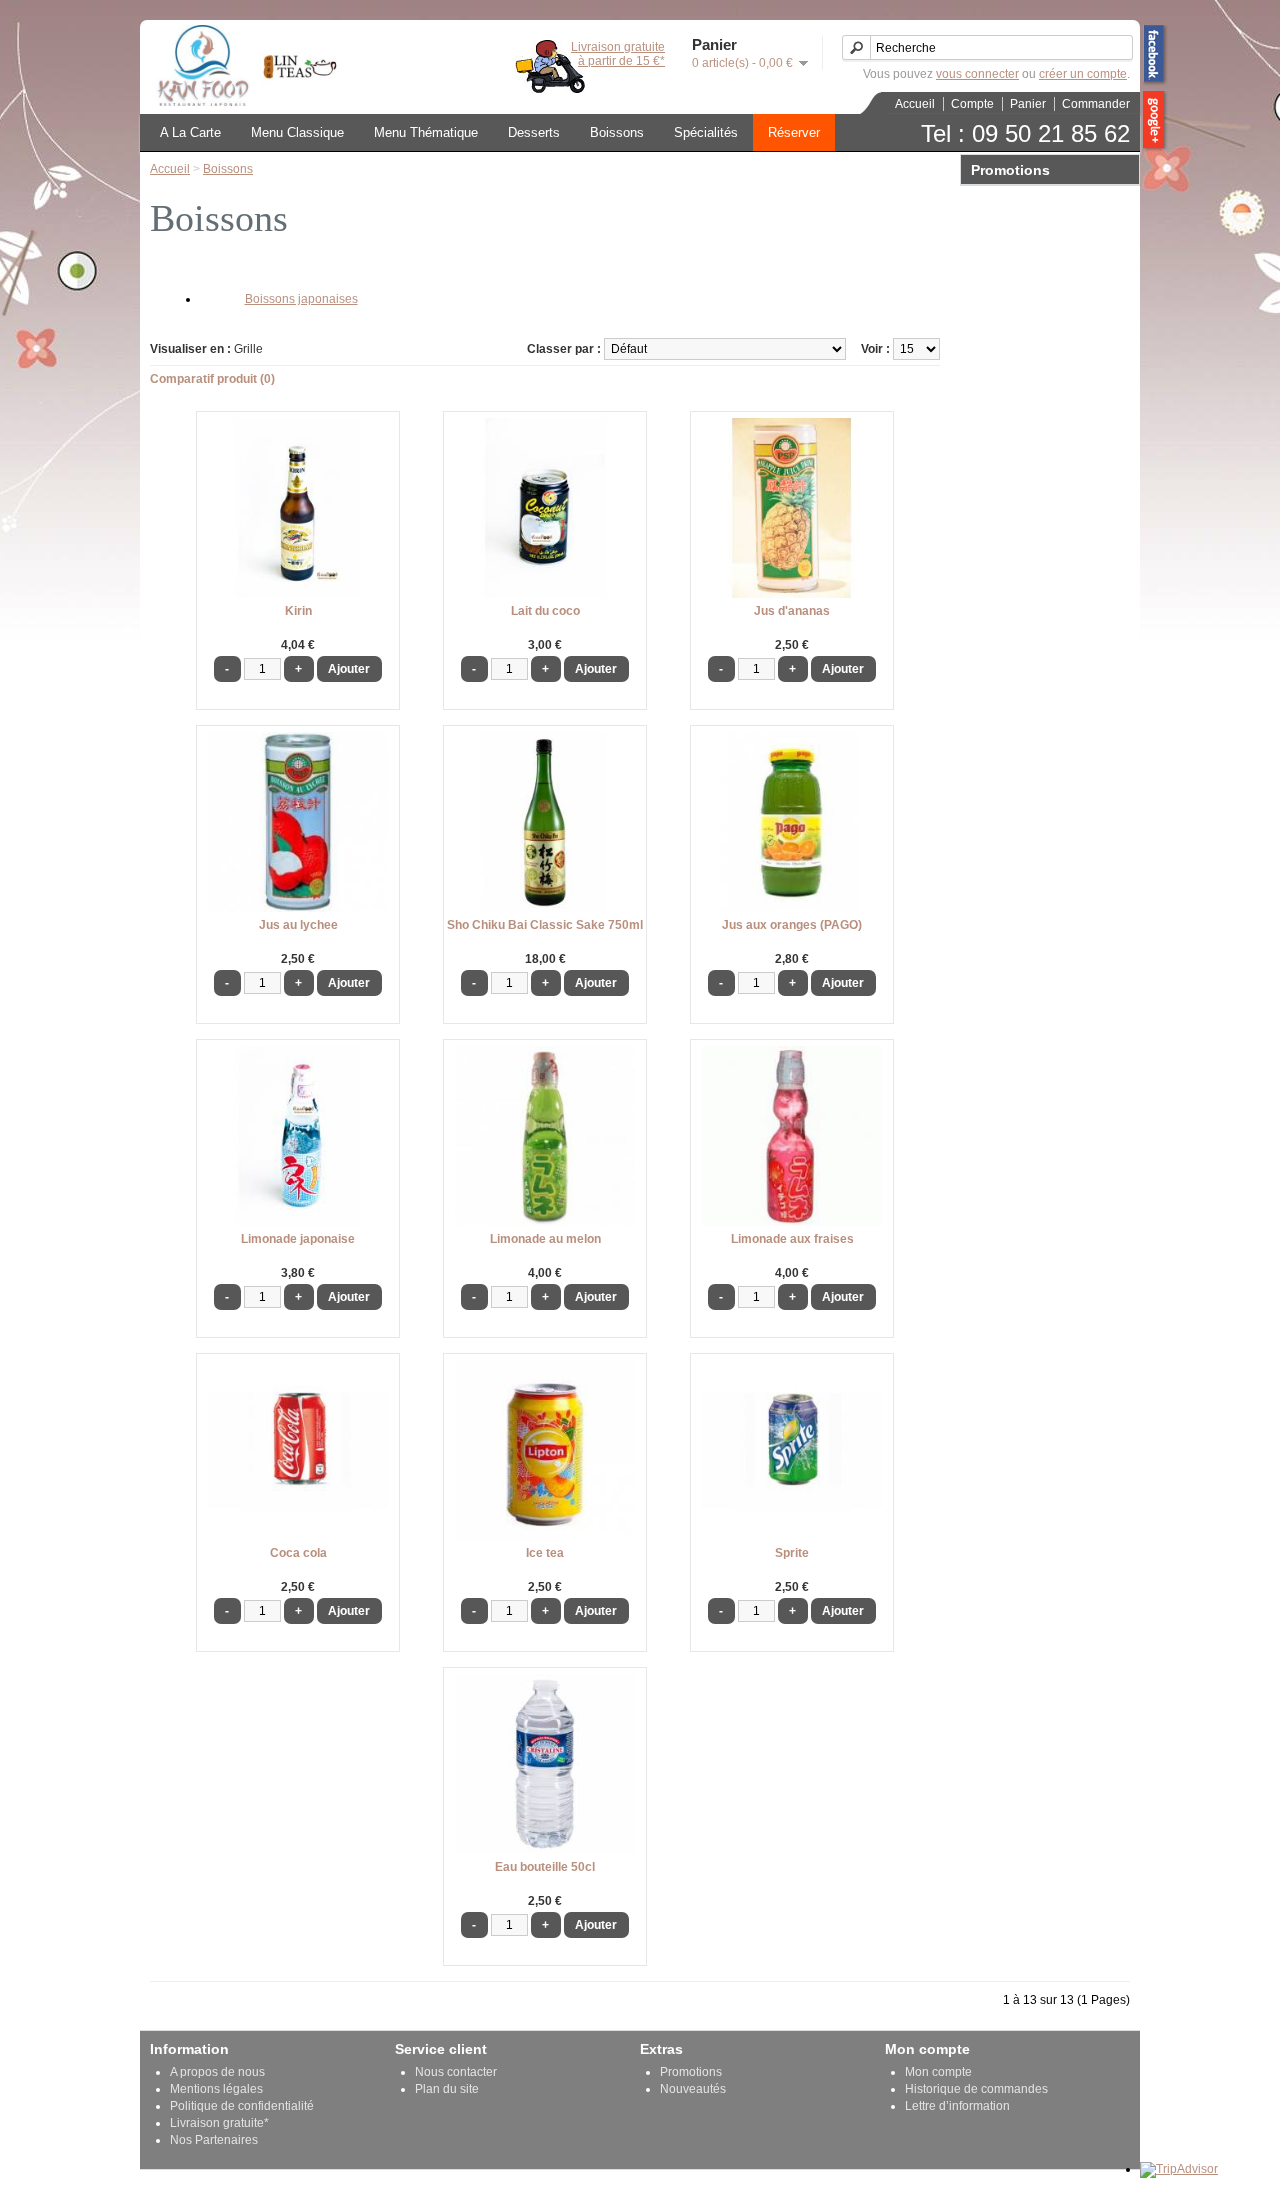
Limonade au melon (545, 1239)
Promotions (691, 2072)
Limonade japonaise (298, 1239)
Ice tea (545, 1553)
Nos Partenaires (214, 2140)
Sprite (792, 1553)
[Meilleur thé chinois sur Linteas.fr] (295, 102)
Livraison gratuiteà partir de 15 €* (618, 54)
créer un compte (1083, 74)
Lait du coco (545, 611)
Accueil (915, 104)
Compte (972, 104)
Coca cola (298, 1553)
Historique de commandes (976, 2089)
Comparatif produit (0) (212, 379)
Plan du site (447, 2089)
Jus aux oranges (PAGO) (792, 925)
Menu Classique (297, 132)
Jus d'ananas (792, 611)
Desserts (534, 132)
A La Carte (190, 132)
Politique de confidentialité (242, 2106)
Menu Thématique (426, 132)
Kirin (298, 611)
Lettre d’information (957, 2106)
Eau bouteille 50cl (545, 1867)
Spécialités (706, 132)
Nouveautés (693, 2089)
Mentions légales (216, 2089)
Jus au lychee (298, 925)
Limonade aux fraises (792, 1239)
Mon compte (938, 2072)
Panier (1028, 104)
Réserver (794, 132)
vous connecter (977, 74)
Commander (1096, 104)
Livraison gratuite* (219, 2123)
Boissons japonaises (301, 299)
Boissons (617, 132)
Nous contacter (456, 2072)
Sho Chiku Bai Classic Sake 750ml (545, 925)
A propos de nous (217, 2072)
